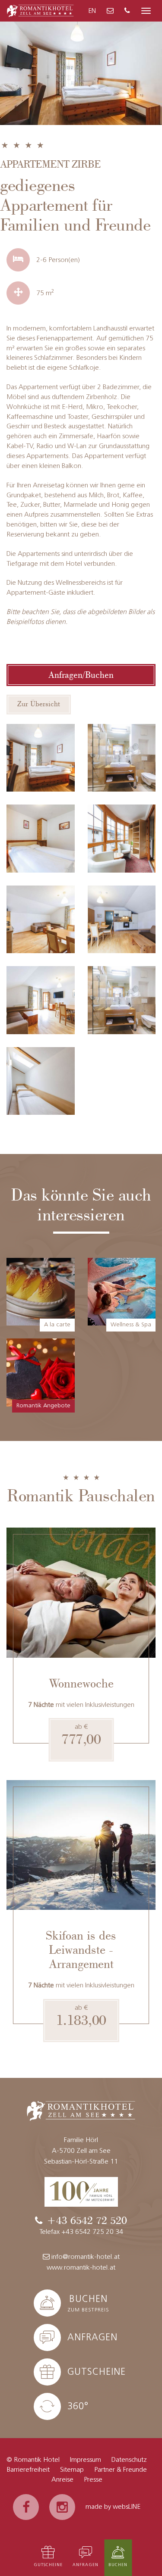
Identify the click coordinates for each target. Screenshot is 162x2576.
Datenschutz (129, 2460)
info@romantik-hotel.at (86, 2257)
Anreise (62, 2480)
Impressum (86, 2460)
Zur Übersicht (39, 704)
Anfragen (86, 2565)
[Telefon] (127, 11)
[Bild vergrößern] (41, 758)
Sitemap (72, 2470)
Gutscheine (48, 2565)
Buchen (118, 2565)
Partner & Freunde (121, 2470)
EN (92, 11)
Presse (93, 2480)
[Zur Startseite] (40, 10)
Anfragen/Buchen (81, 675)
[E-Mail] (110, 11)
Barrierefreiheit (28, 2470)
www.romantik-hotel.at (81, 2268)
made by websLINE (113, 2507)
